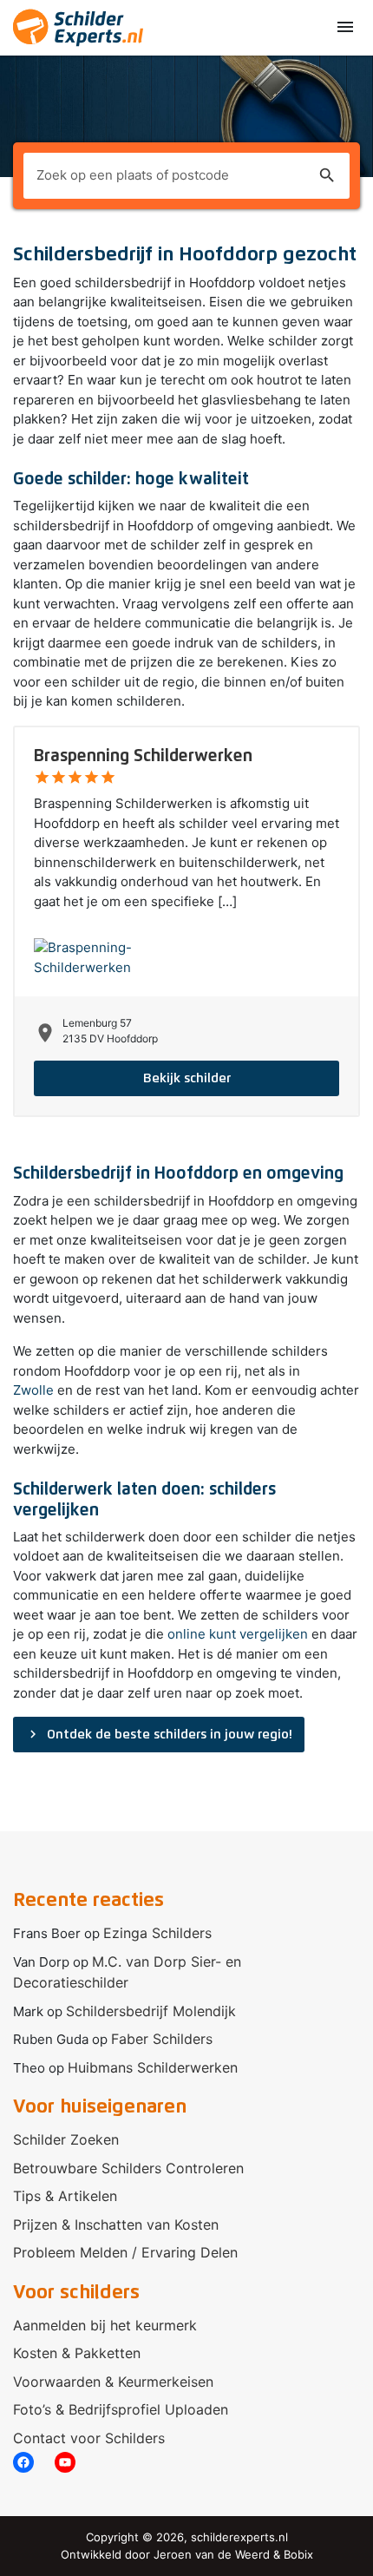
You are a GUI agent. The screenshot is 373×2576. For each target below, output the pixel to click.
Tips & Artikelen (65, 2196)
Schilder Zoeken (66, 2139)
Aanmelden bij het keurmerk (105, 2325)
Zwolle (33, 1390)
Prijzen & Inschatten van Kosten (116, 2224)
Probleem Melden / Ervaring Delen (125, 2252)
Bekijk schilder (187, 1078)
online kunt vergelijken (238, 1634)
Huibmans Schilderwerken (153, 2067)
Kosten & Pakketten (77, 2353)
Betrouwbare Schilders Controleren (128, 2168)
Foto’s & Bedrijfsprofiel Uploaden (121, 2409)
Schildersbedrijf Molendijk (151, 2011)
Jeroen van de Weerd (212, 2554)
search (327, 175)
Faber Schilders (162, 2039)
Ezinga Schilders (157, 1933)
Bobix (298, 2554)
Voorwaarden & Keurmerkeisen (113, 2382)
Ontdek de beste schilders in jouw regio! (159, 1734)
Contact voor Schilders (89, 2438)
